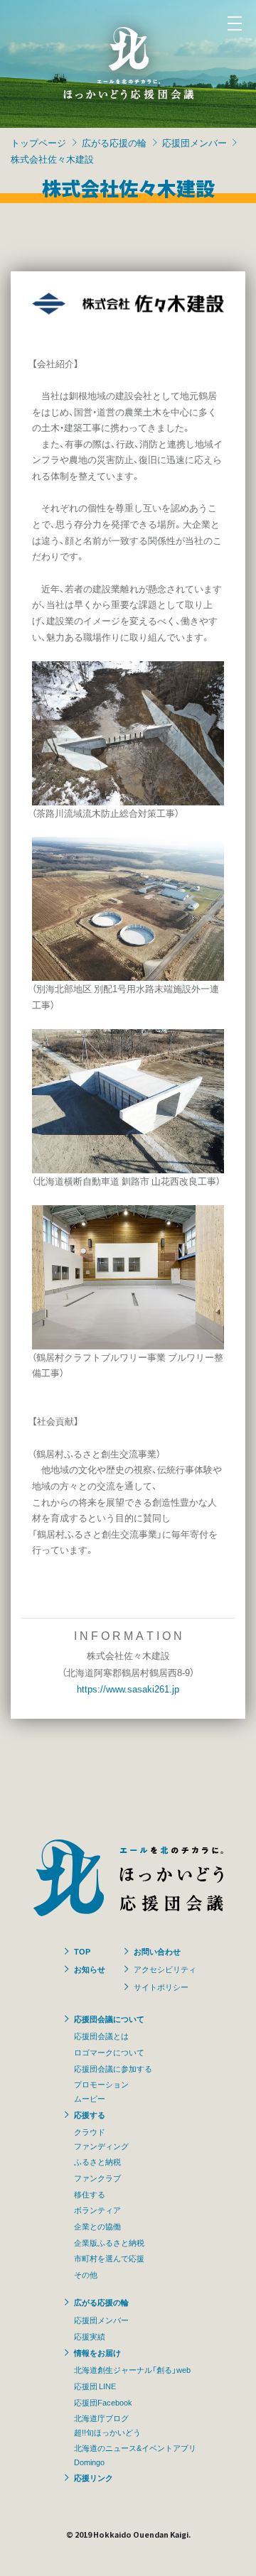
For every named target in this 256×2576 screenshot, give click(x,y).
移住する (90, 2194)
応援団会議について (109, 2018)
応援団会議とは (101, 2036)
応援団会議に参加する (113, 2068)
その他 (86, 2274)
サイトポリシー (161, 1987)
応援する (90, 2114)
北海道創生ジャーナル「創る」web (132, 2369)
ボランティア (97, 2210)
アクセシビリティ (165, 1969)
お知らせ (90, 1969)
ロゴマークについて (109, 2052)
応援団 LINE (95, 2386)
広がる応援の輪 (114, 142)
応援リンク (94, 2477)
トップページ (38, 142)
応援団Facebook (103, 2402)
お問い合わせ (157, 1951)
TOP (82, 1951)
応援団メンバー (194, 142)
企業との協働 (97, 2226)
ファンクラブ (97, 2178)
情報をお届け (97, 2352)
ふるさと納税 (97, 2161)
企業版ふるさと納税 (109, 2242)
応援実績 (90, 2336)
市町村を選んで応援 (109, 2258)
